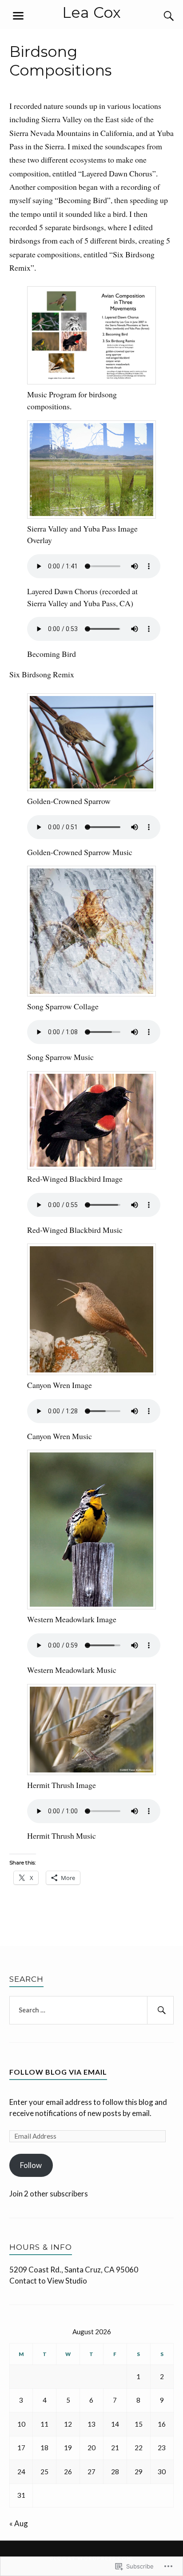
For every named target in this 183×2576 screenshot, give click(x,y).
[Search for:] (92, 2010)
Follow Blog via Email (58, 2072)
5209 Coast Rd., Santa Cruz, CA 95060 (74, 2270)
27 (91, 2472)
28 (115, 2472)
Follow (31, 2165)
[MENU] (18, 16)
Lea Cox (91, 12)
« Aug (19, 2523)
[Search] (160, 16)
